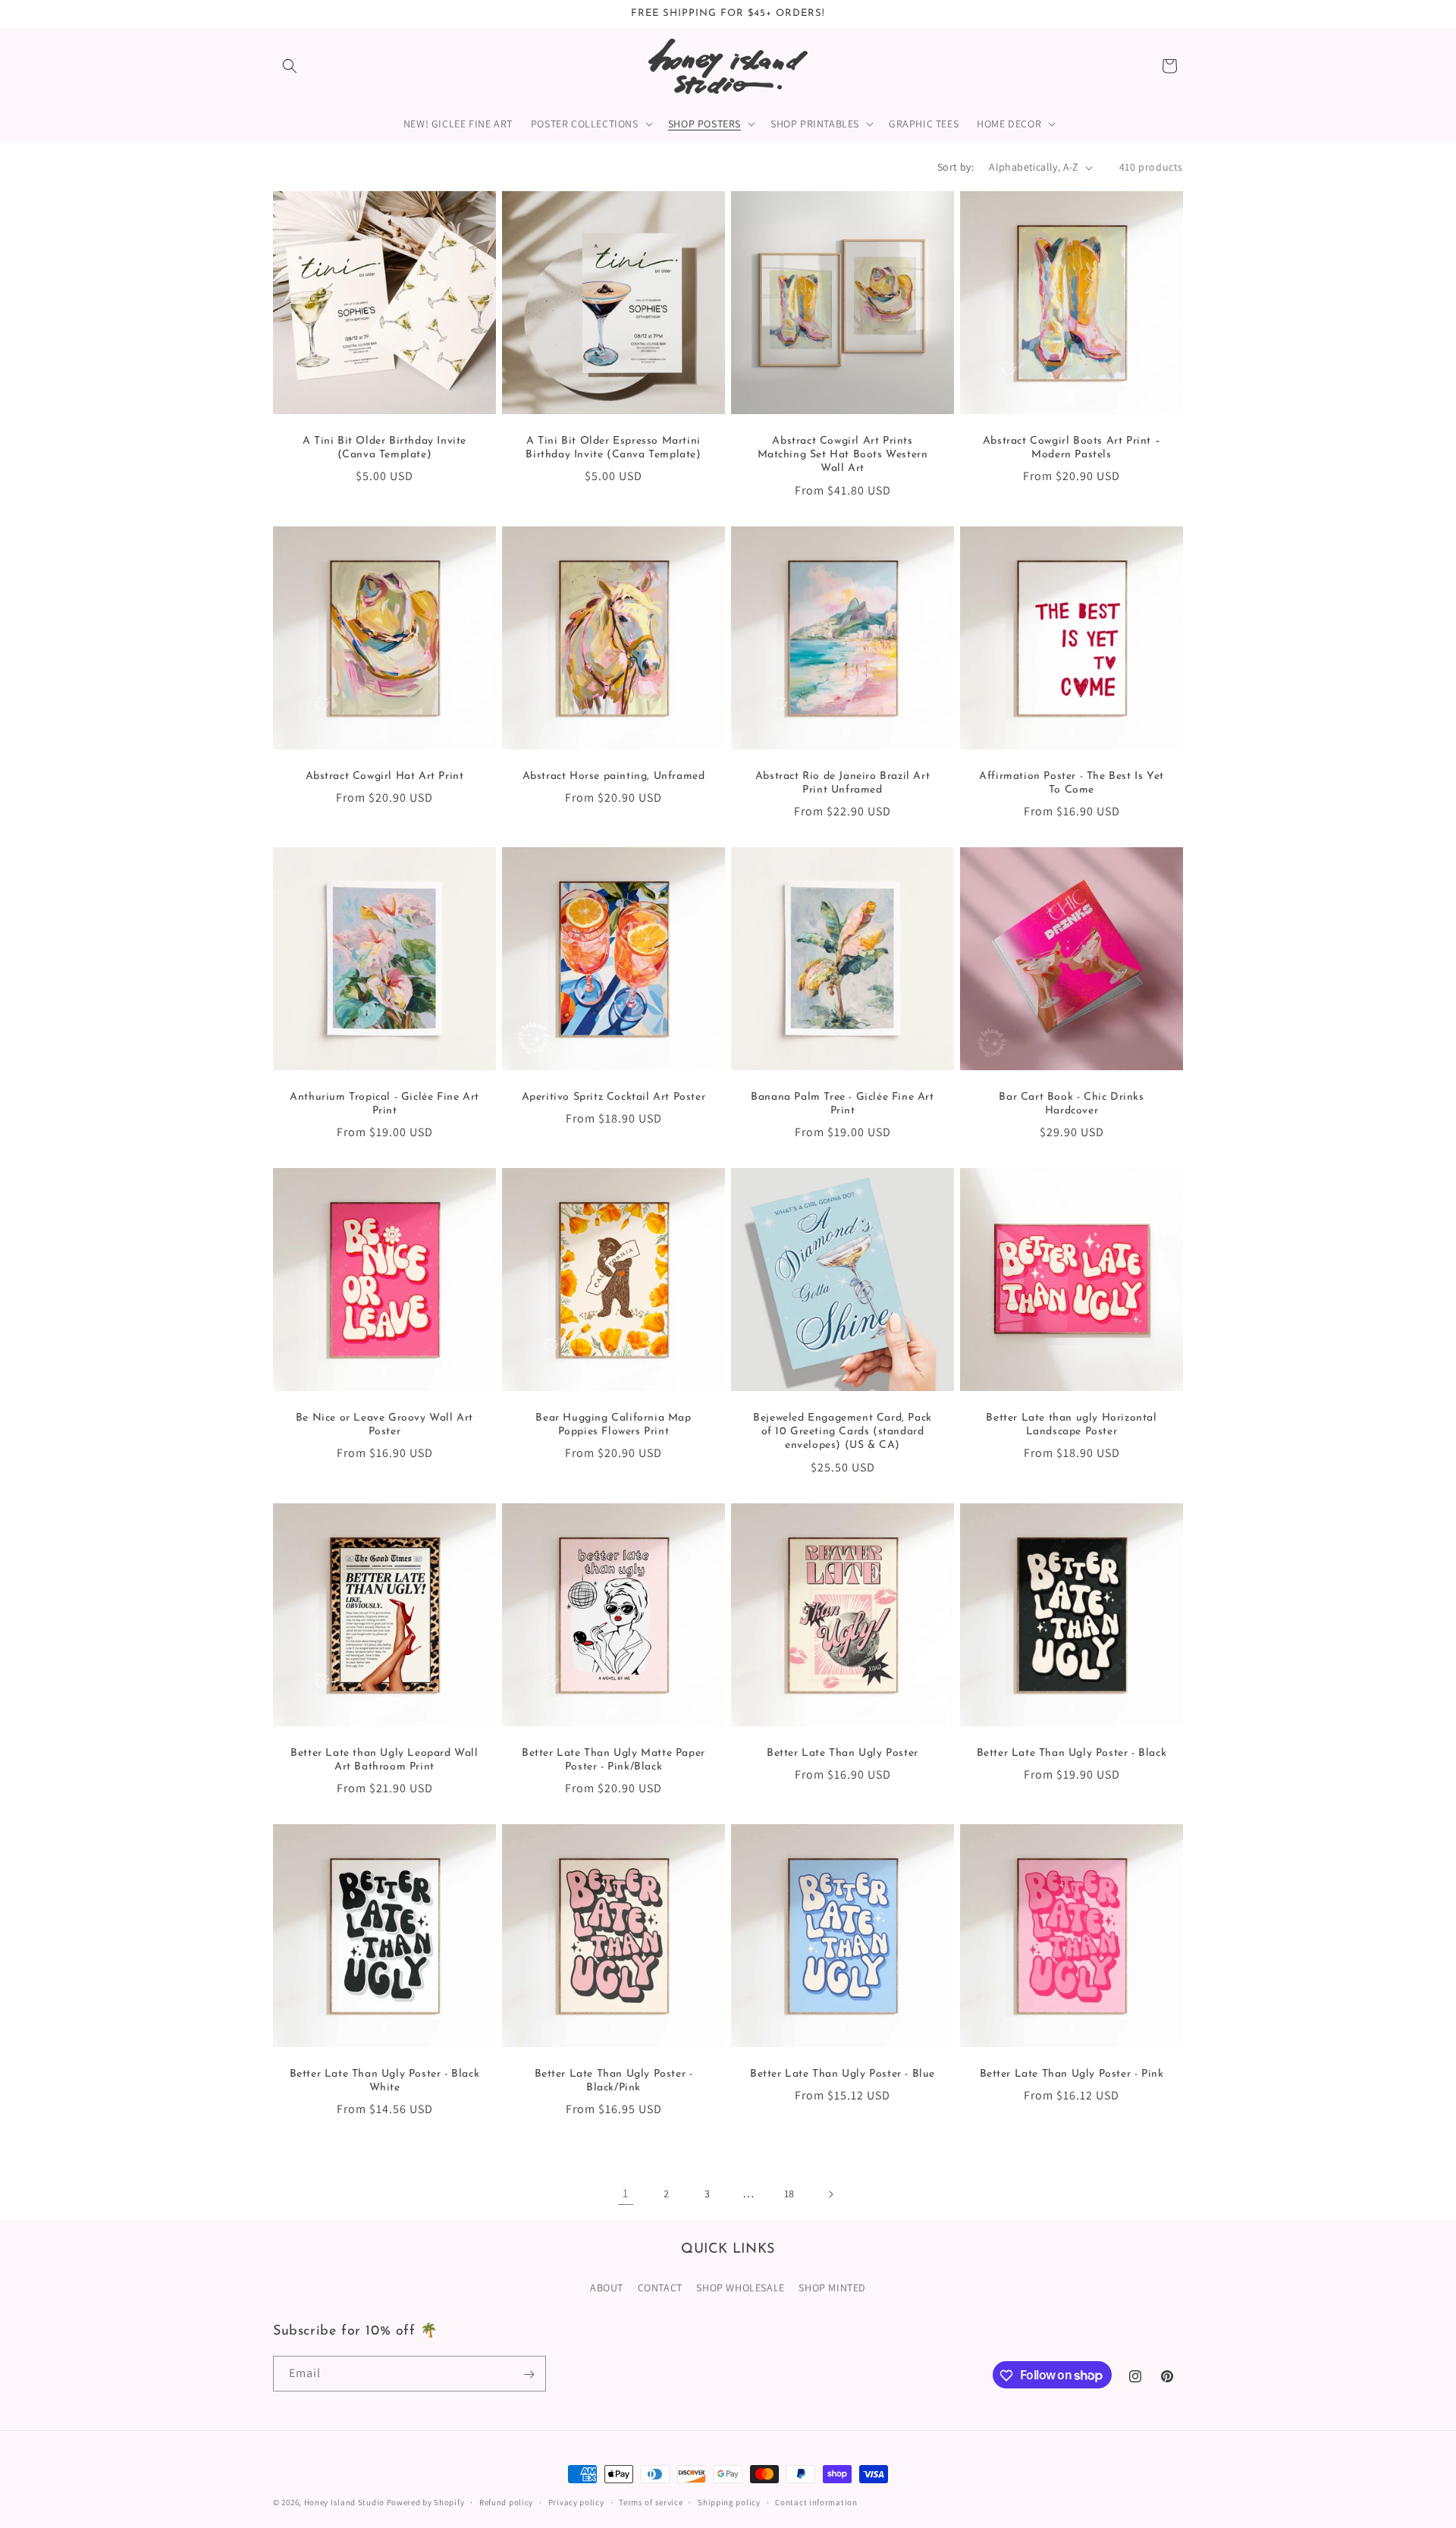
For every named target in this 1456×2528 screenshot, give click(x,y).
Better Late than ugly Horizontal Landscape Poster (1071, 1425)
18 (789, 2194)
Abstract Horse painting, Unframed (614, 776)
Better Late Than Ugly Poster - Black (1072, 1753)
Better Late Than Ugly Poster (843, 1753)
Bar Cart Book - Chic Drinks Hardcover (1071, 1104)
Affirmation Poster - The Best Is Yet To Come (1072, 783)
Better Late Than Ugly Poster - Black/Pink (614, 2081)
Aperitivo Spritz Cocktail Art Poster (614, 1097)
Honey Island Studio (344, 2502)
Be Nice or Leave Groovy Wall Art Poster (384, 1425)
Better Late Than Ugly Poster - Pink (1072, 2074)
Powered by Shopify (426, 2502)
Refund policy (506, 2501)
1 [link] (626, 2193)
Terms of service (651, 2501)
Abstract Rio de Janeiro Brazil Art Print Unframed (843, 783)
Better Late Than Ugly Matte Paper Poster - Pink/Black (613, 1760)
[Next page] (830, 2194)
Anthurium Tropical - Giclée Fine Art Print (384, 1104)
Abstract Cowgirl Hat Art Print (385, 776)
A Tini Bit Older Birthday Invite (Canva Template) (384, 448)
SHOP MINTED (832, 2287)
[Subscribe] (529, 2374)
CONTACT (660, 2287)
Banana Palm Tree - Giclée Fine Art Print (842, 1104)
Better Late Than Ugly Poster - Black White (385, 2081)
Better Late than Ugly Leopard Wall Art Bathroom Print (384, 1760)
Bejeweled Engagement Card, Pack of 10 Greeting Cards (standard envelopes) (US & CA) (843, 1432)
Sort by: (955, 167)
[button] (290, 66)
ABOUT (607, 2287)
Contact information (816, 2501)
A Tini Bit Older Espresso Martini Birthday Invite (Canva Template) (613, 448)
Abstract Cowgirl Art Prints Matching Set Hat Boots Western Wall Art (843, 455)
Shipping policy (729, 2501)
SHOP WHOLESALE (740, 2287)
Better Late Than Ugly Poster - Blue (843, 2074)
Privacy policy (576, 2501)
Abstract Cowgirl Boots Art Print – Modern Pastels (1072, 448)
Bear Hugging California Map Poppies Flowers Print (613, 1425)
